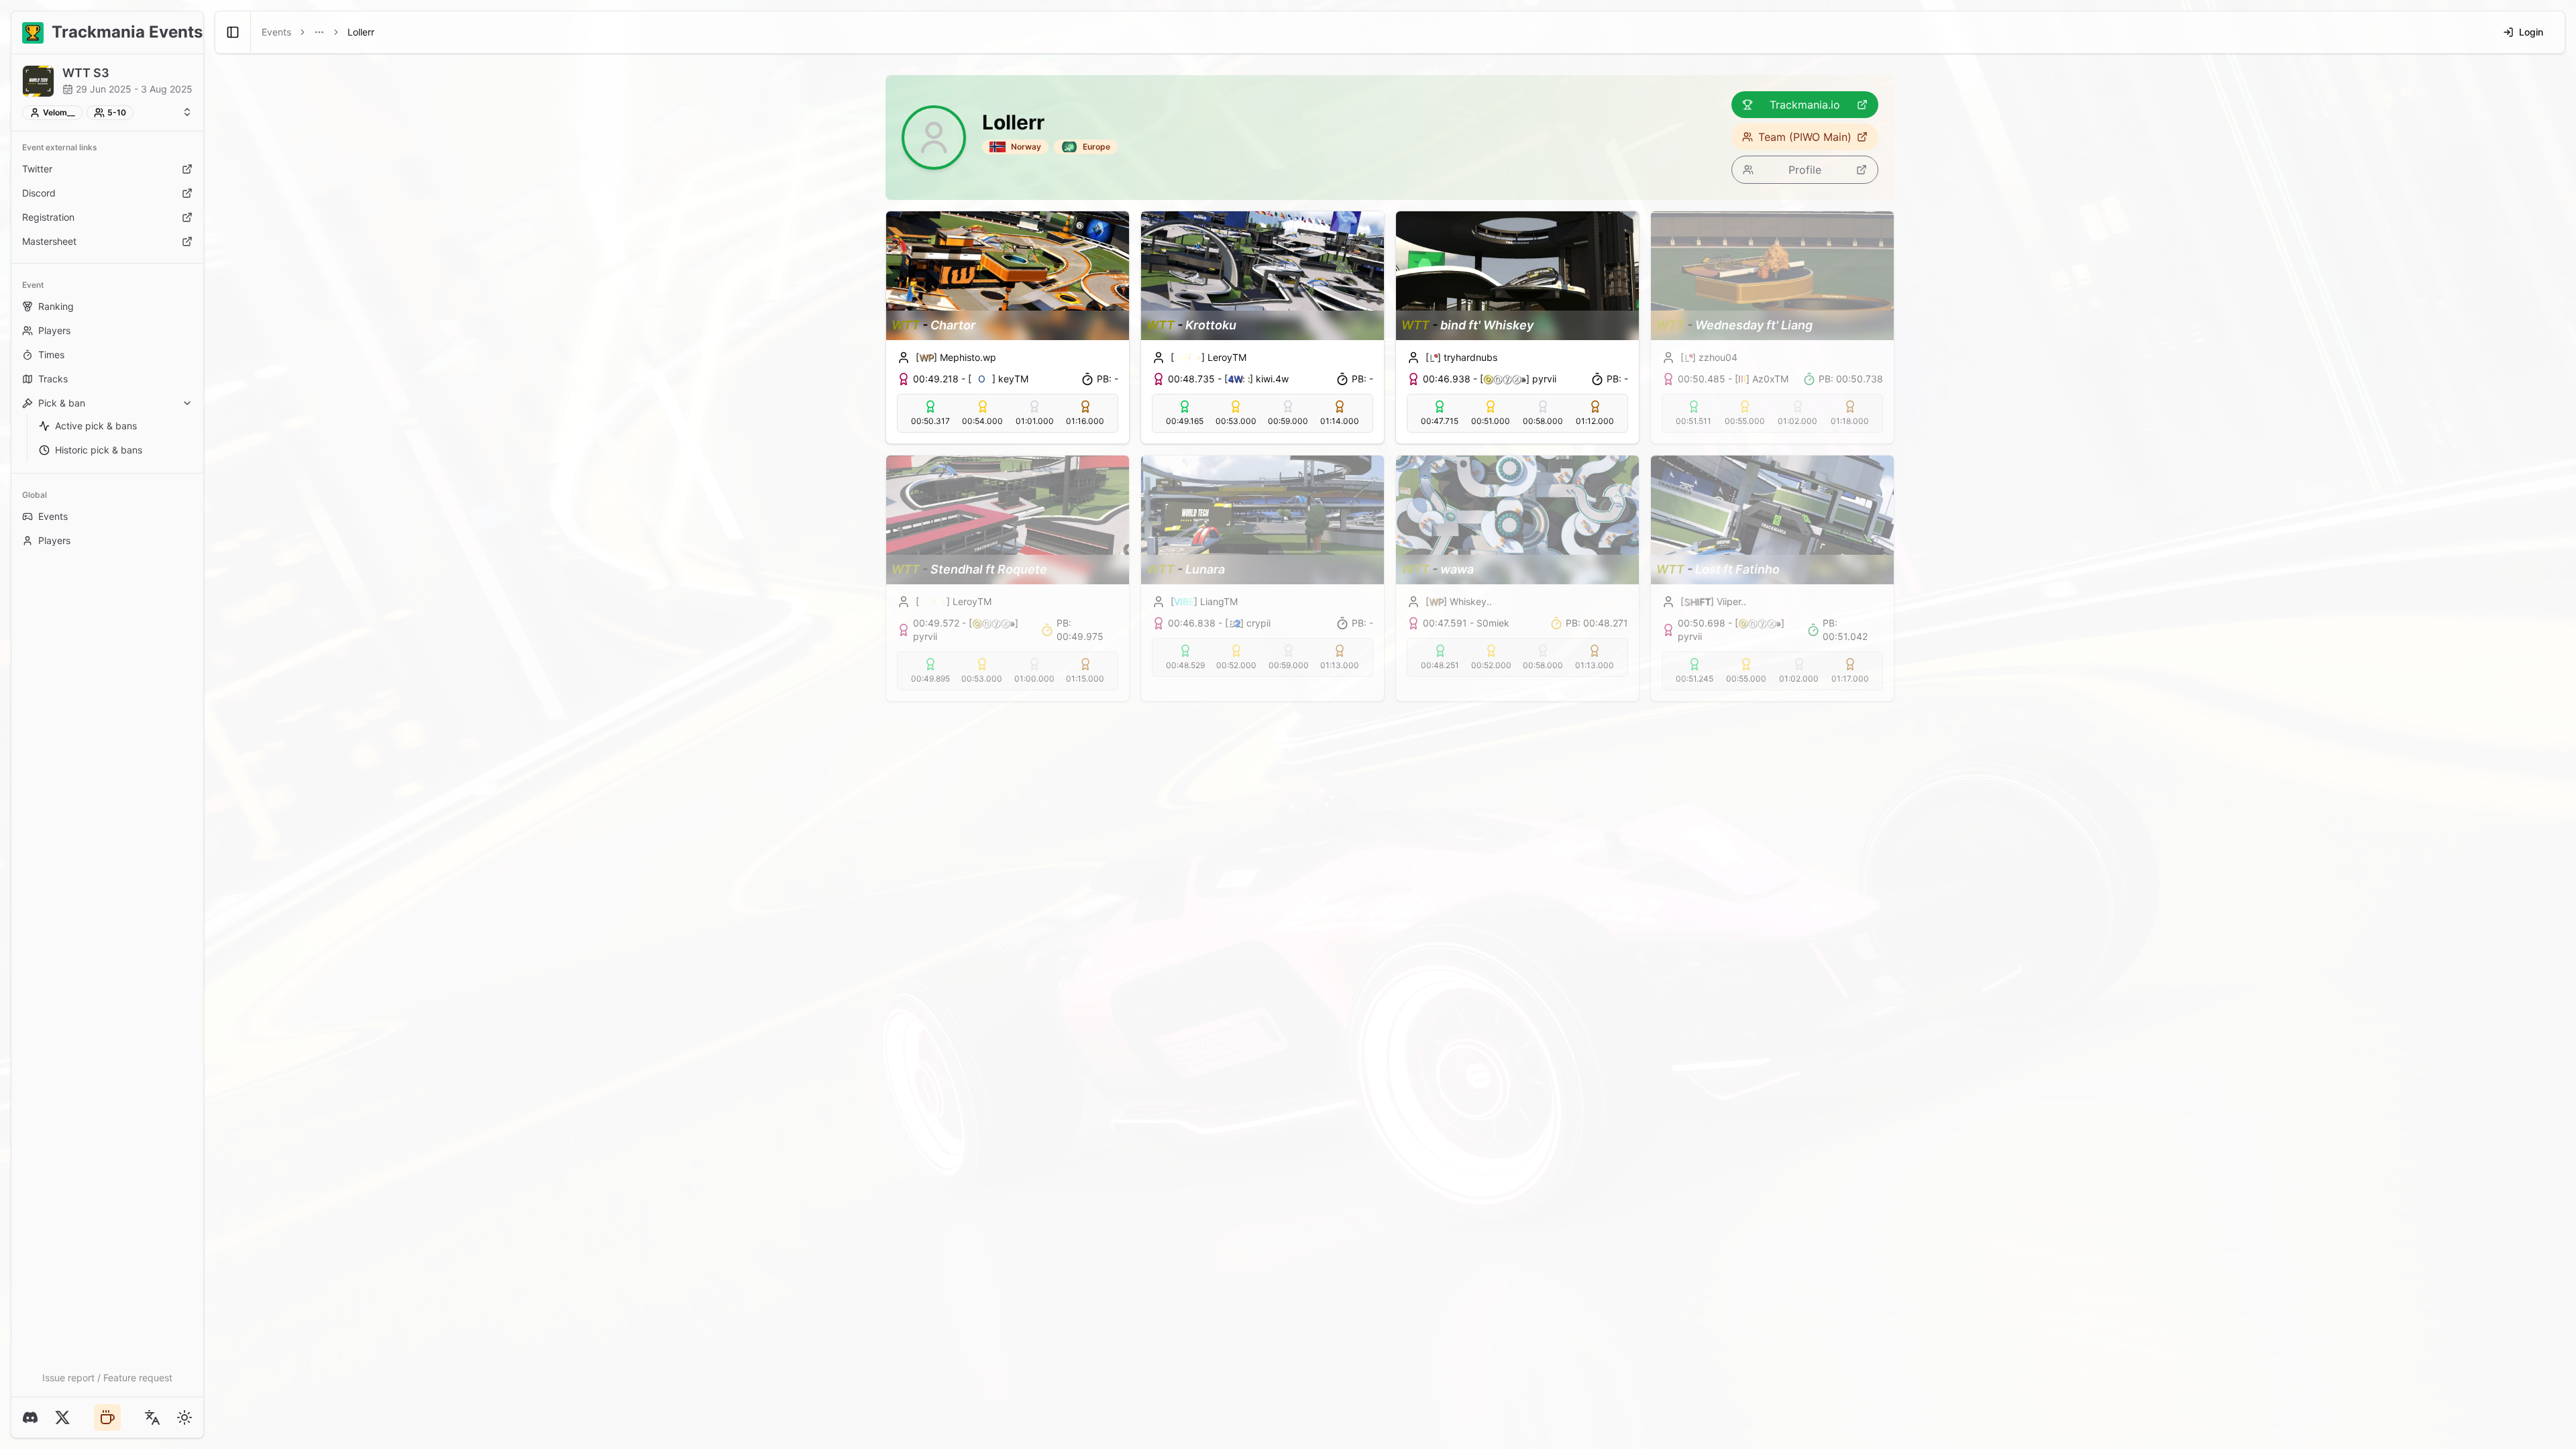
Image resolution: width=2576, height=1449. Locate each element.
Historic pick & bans (99, 450)
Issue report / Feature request (107, 1378)
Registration (48, 217)
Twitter (37, 169)
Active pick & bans (96, 426)
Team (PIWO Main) (1805, 137)
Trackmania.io (1805, 105)
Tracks (53, 379)
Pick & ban (62, 403)
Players (54, 330)
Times (51, 355)
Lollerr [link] (361, 32)
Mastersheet (49, 241)
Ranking (56, 306)
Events (53, 516)
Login (2531, 32)
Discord (39, 193)
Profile (1805, 170)
